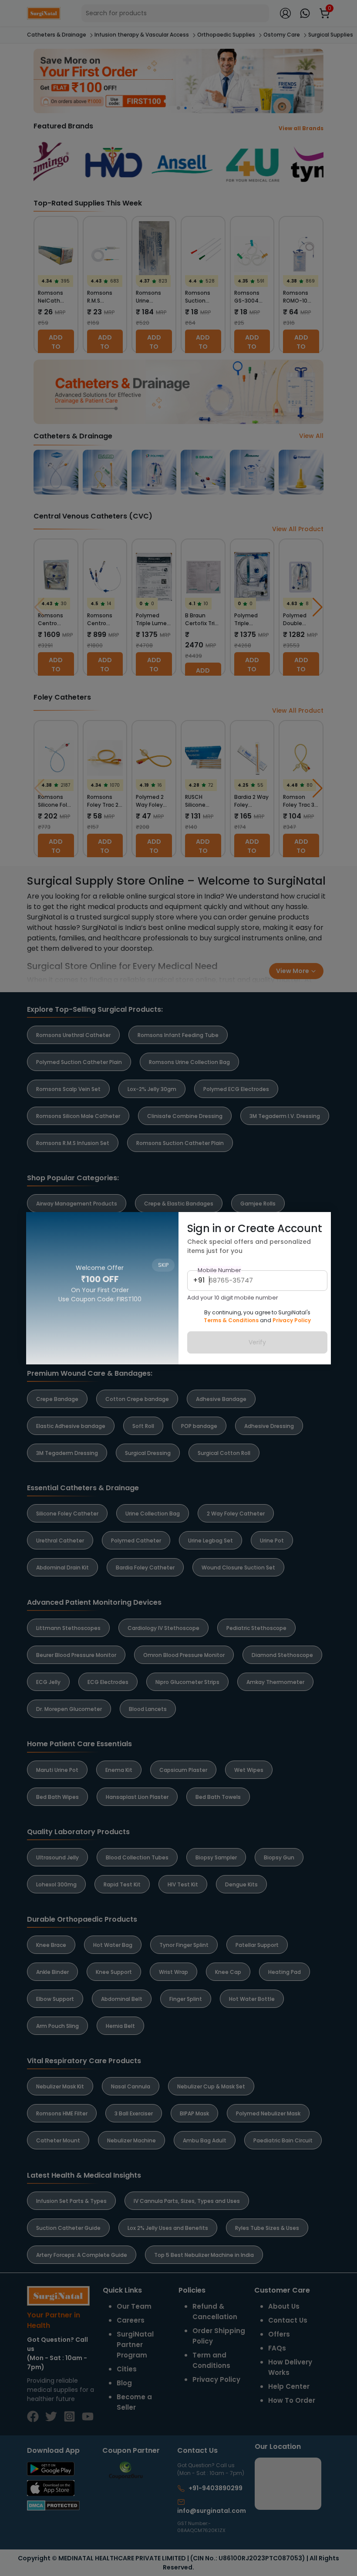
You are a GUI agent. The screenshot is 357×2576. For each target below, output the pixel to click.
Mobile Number (219, 1270)
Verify (257, 1342)
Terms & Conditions (231, 1320)
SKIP (163, 1224)
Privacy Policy (292, 1320)
